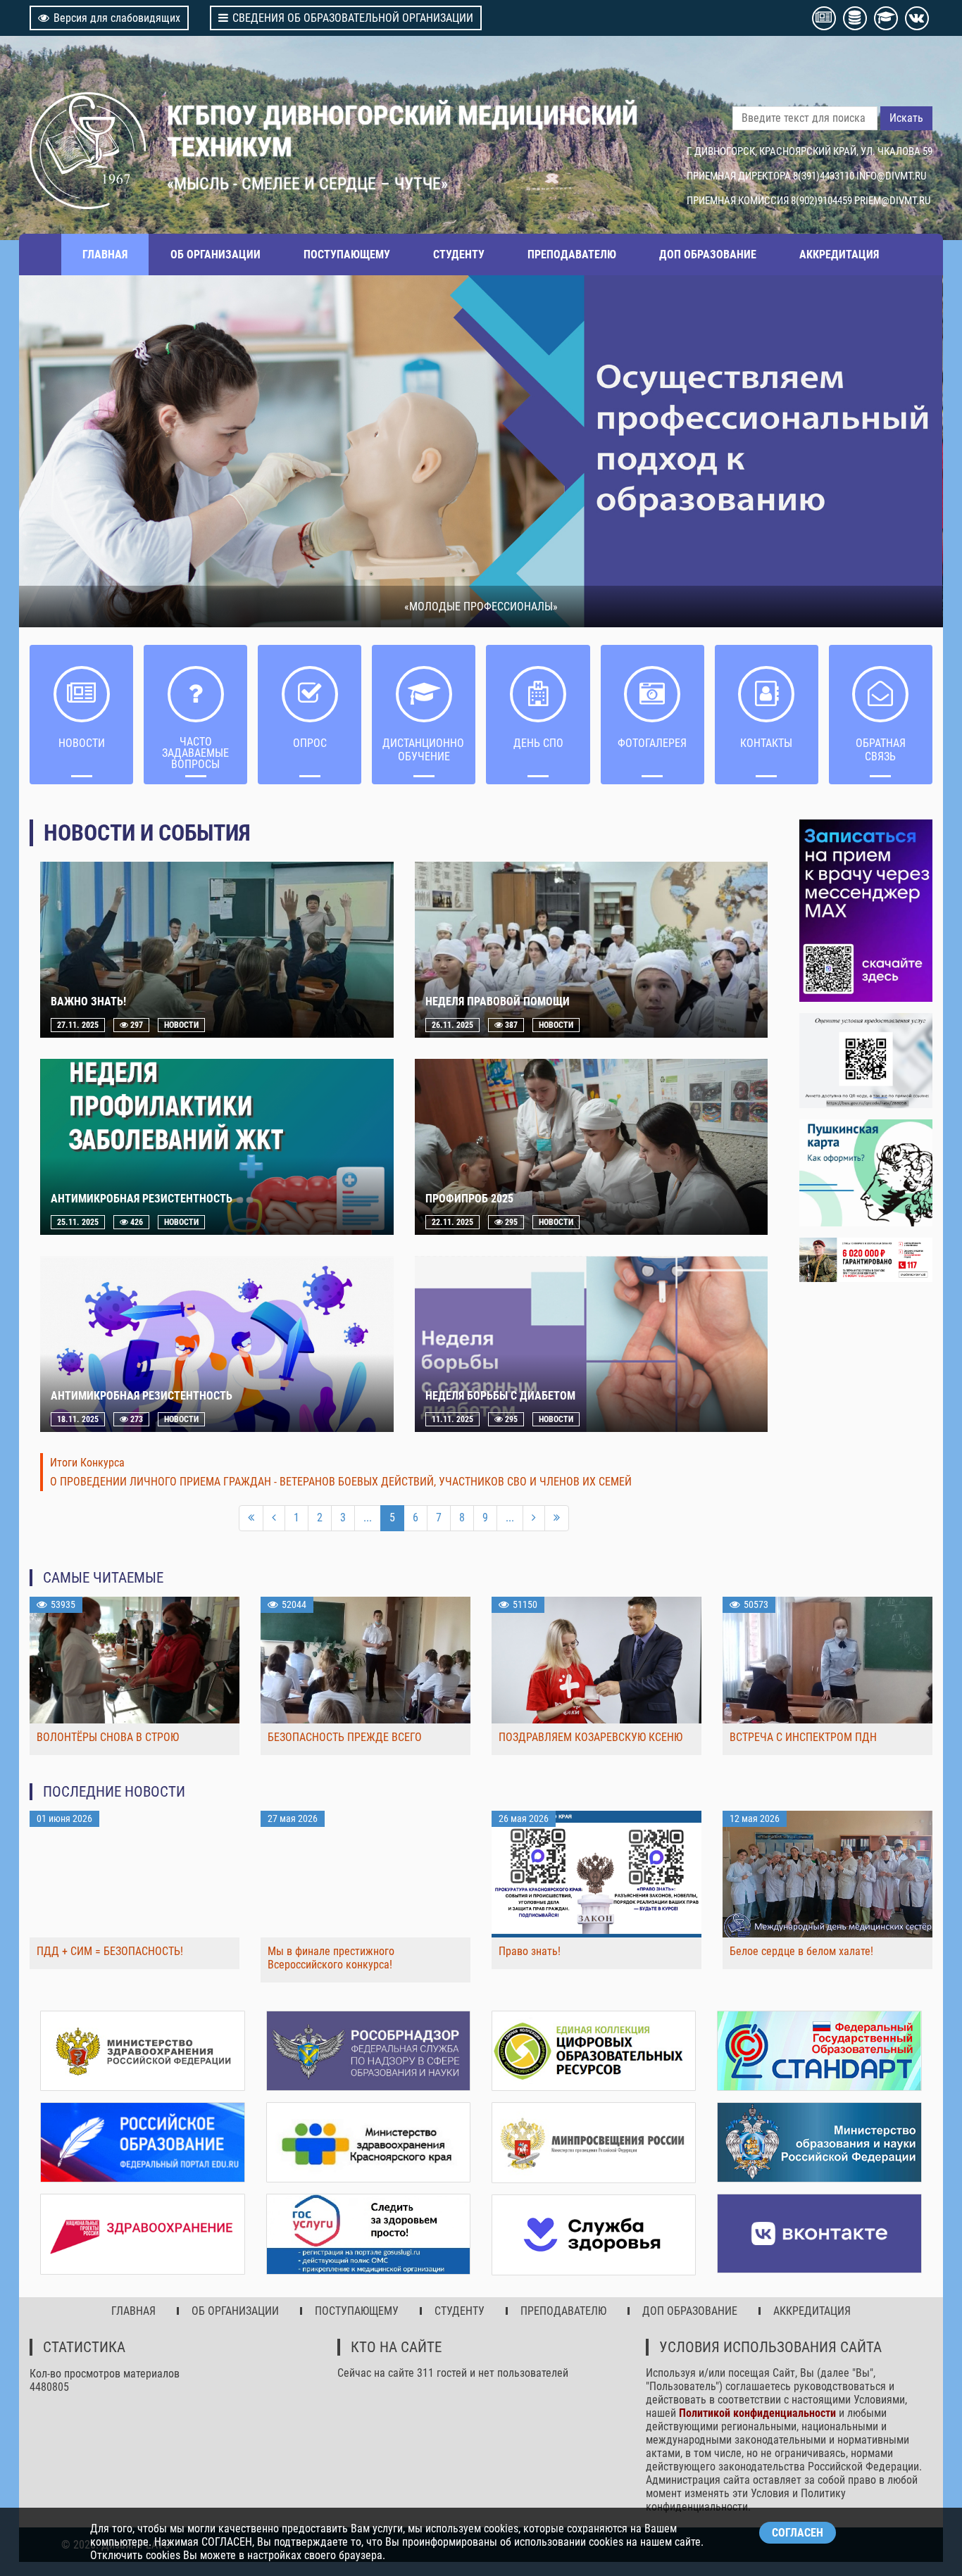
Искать (906, 118)
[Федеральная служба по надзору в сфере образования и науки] (368, 2051)
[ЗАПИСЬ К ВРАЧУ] (866, 911)
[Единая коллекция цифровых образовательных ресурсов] (594, 2051)
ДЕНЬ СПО (538, 743)
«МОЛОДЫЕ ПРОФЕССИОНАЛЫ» (481, 607)
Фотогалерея (652, 743)
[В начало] (251, 1518)
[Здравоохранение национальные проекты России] (142, 2234)
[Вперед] (534, 1518)
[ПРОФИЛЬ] (866, 1061)
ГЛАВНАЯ (105, 255)
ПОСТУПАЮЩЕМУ (347, 255)
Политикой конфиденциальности (757, 2413)
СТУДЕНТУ (459, 255)
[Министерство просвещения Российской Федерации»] (594, 2143)
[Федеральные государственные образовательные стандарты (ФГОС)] (819, 2051)
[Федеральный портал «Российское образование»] (142, 2142)
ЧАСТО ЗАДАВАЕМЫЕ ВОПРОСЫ (195, 753)
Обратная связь (881, 750)
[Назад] (274, 1518)
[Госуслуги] (368, 2234)
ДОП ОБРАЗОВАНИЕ (708, 255)
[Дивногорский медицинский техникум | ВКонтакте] (819, 2233)
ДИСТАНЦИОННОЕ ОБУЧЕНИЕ (424, 750)
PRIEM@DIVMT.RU (892, 201)
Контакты (766, 743)
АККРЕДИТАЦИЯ (839, 255)
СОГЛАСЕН (798, 2533)
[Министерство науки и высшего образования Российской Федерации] (819, 2142)
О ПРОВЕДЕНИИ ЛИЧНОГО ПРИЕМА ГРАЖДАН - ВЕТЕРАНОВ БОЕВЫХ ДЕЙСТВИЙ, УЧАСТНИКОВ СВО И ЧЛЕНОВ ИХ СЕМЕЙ (341, 1482)
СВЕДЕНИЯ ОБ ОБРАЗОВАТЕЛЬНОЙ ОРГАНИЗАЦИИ (353, 18)
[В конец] (557, 1518)
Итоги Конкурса (87, 1463)
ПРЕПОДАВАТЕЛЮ (572, 255)
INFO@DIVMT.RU (891, 176)
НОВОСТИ (82, 743)
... (368, 1518)
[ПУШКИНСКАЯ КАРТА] (866, 1173)
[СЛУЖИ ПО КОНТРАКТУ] (866, 1260)
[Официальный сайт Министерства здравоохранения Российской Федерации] (142, 2051)
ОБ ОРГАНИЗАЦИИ (215, 255)
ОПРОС (310, 743)
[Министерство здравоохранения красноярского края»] (368, 2142)
